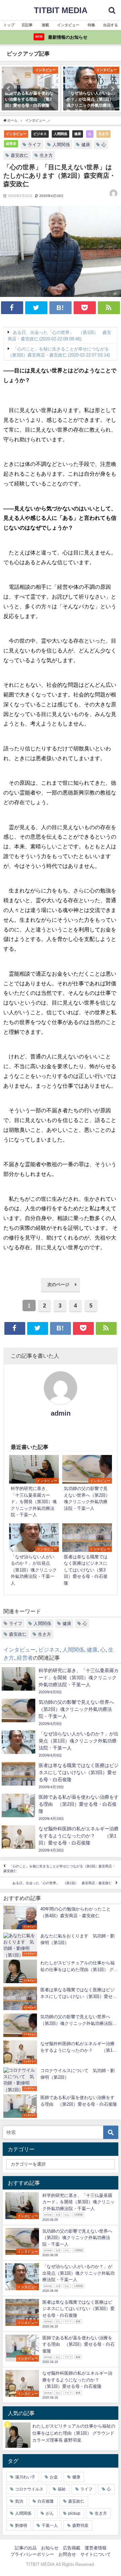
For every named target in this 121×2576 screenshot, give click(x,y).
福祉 (62, 2489)
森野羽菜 (80, 2526)
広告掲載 (72, 2548)
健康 (78, 134)
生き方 (104, 134)
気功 (19, 2501)
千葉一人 (50, 2526)
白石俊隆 (46, 2501)
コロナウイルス (29, 2489)
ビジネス (40, 134)
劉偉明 (21, 2526)
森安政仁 (19, 155)
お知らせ (50, 2548)
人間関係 (61, 134)
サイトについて (96, 2554)
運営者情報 (96, 2548)
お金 (54, 2477)
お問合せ (67, 2554)
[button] (9, 89)
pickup (74, 2513)
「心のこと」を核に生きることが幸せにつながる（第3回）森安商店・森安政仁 (59, 1869)
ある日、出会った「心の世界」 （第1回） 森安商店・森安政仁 (62, 1883)
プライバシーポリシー (32, 2554)
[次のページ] (61, 1290)
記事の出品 (26, 2548)
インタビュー (16, 134)
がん (50, 2513)
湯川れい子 (25, 2477)
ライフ (34, 145)
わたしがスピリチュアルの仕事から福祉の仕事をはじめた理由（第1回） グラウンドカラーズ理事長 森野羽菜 (74, 2433)
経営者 (11, 143)
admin (61, 1413)
